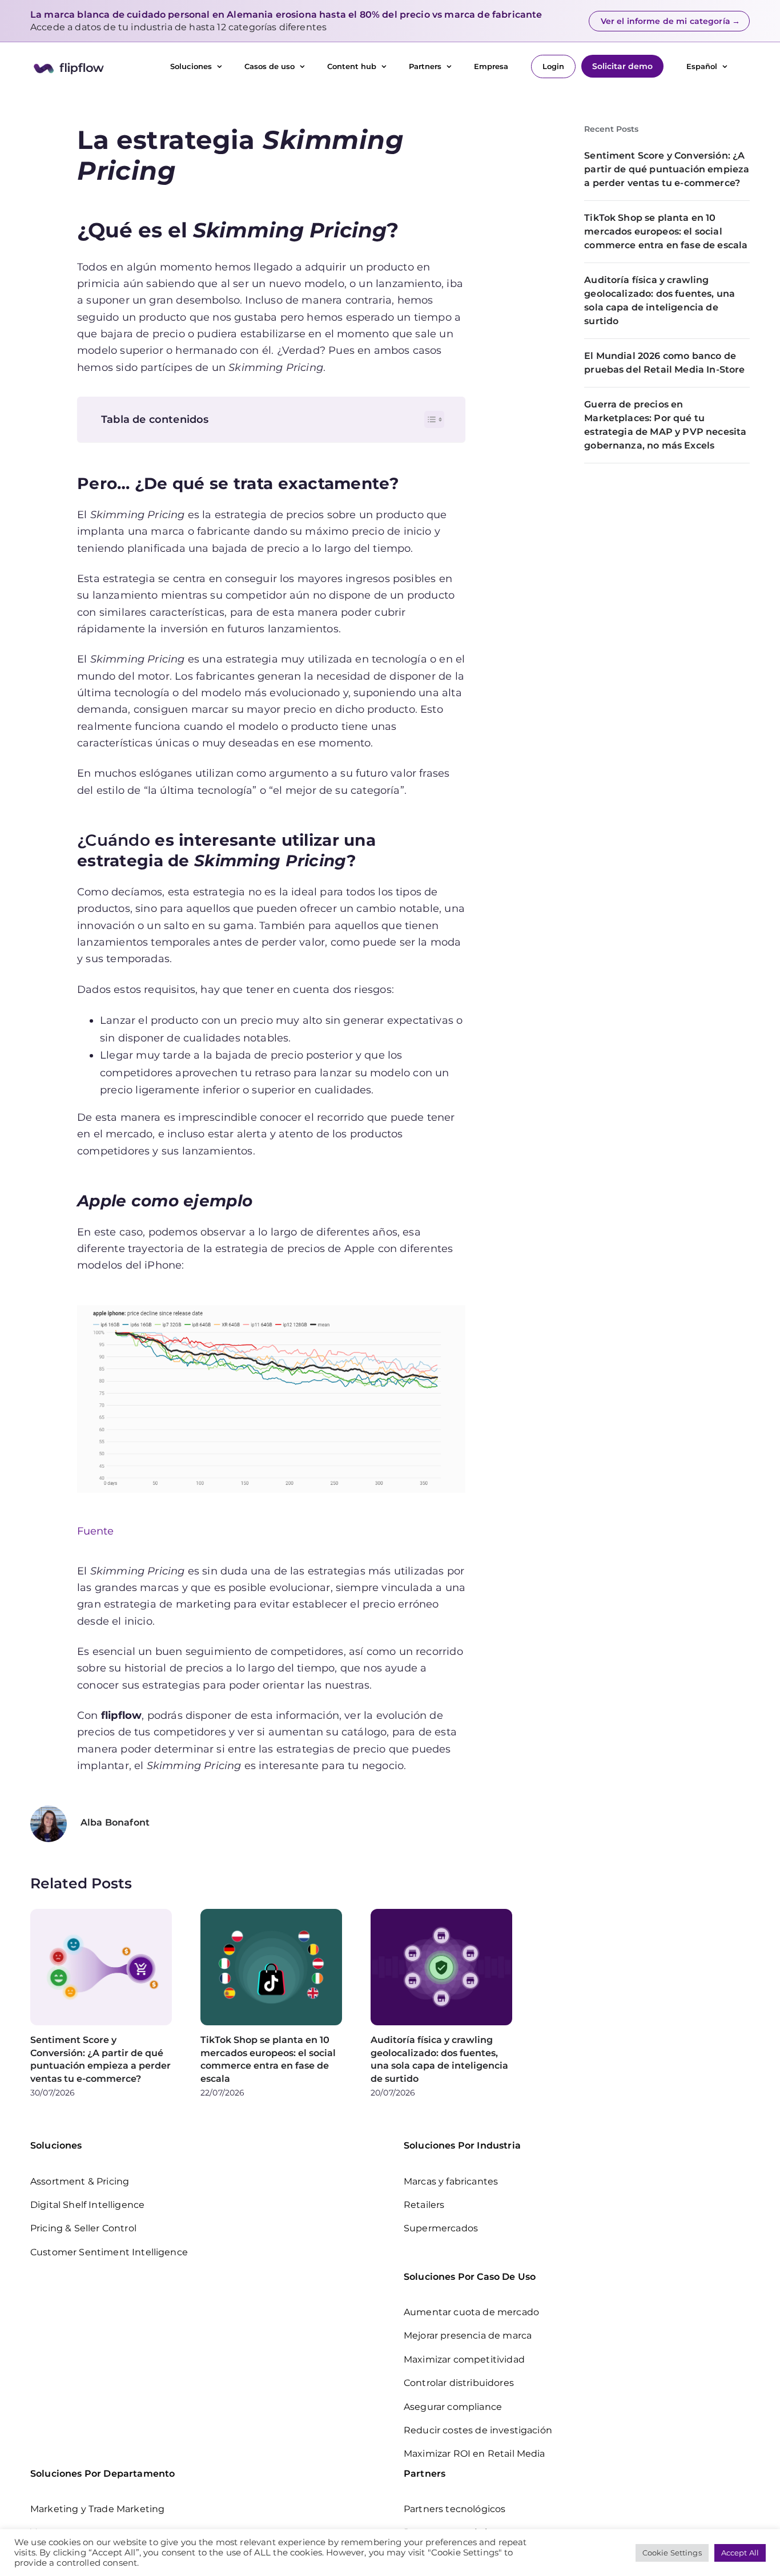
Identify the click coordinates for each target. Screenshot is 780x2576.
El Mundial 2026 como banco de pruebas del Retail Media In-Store (664, 363)
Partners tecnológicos (455, 2509)
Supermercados (441, 2228)
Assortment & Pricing (80, 2181)
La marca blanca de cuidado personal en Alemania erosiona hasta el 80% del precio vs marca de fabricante (286, 15)
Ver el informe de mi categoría (670, 21)
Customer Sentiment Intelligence (109, 2252)
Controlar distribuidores (459, 2383)
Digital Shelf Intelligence (87, 2205)
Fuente (95, 1531)
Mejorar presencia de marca (468, 2335)
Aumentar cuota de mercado (471, 2312)
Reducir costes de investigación (478, 2430)
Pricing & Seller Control (83, 2228)
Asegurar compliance (453, 2407)
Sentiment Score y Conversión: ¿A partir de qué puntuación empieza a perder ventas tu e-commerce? (667, 169)
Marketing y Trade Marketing (97, 2509)
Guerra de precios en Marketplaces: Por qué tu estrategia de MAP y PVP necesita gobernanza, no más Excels (665, 425)
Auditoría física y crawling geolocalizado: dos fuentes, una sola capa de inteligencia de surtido (660, 300)
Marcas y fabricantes (451, 2181)
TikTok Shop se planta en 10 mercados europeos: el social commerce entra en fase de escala (666, 231)
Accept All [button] (740, 2553)
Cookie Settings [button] (672, 2553)
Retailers (424, 2205)
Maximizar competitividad (464, 2359)
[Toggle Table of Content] (429, 419)
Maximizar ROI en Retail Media (475, 2454)
